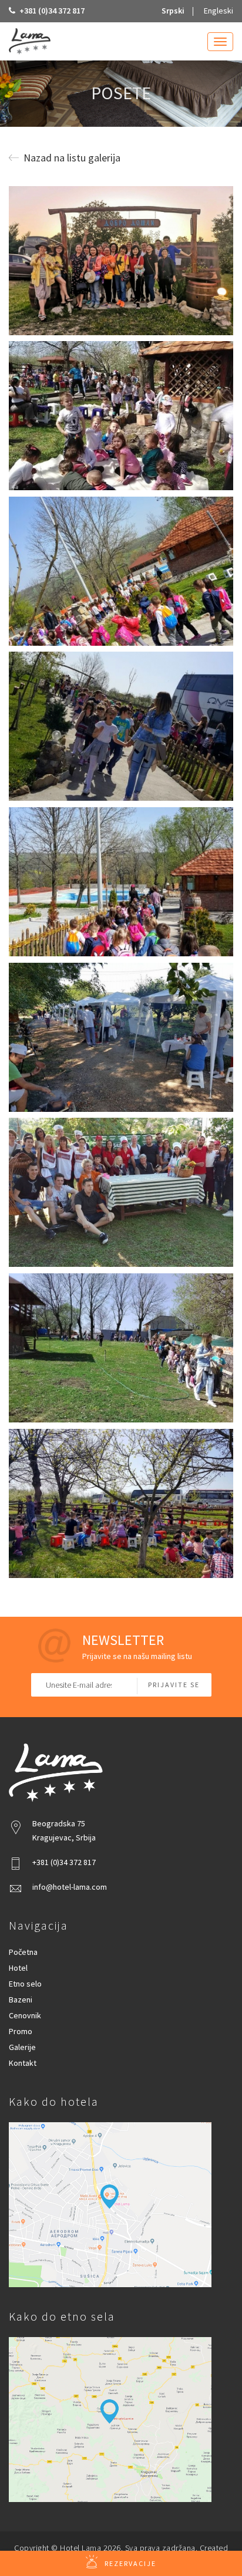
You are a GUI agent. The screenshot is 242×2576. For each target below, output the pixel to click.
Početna (23, 1952)
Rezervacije (130, 2563)
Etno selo (25, 1984)
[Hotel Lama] (30, 41)
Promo (21, 2031)
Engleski (219, 11)
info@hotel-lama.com (70, 1887)
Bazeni (21, 2000)
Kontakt (23, 2063)
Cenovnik (25, 2015)
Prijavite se (174, 1685)
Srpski (173, 11)
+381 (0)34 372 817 (51, 11)
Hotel (18, 1968)
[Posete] (121, 261)
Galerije (22, 2047)
